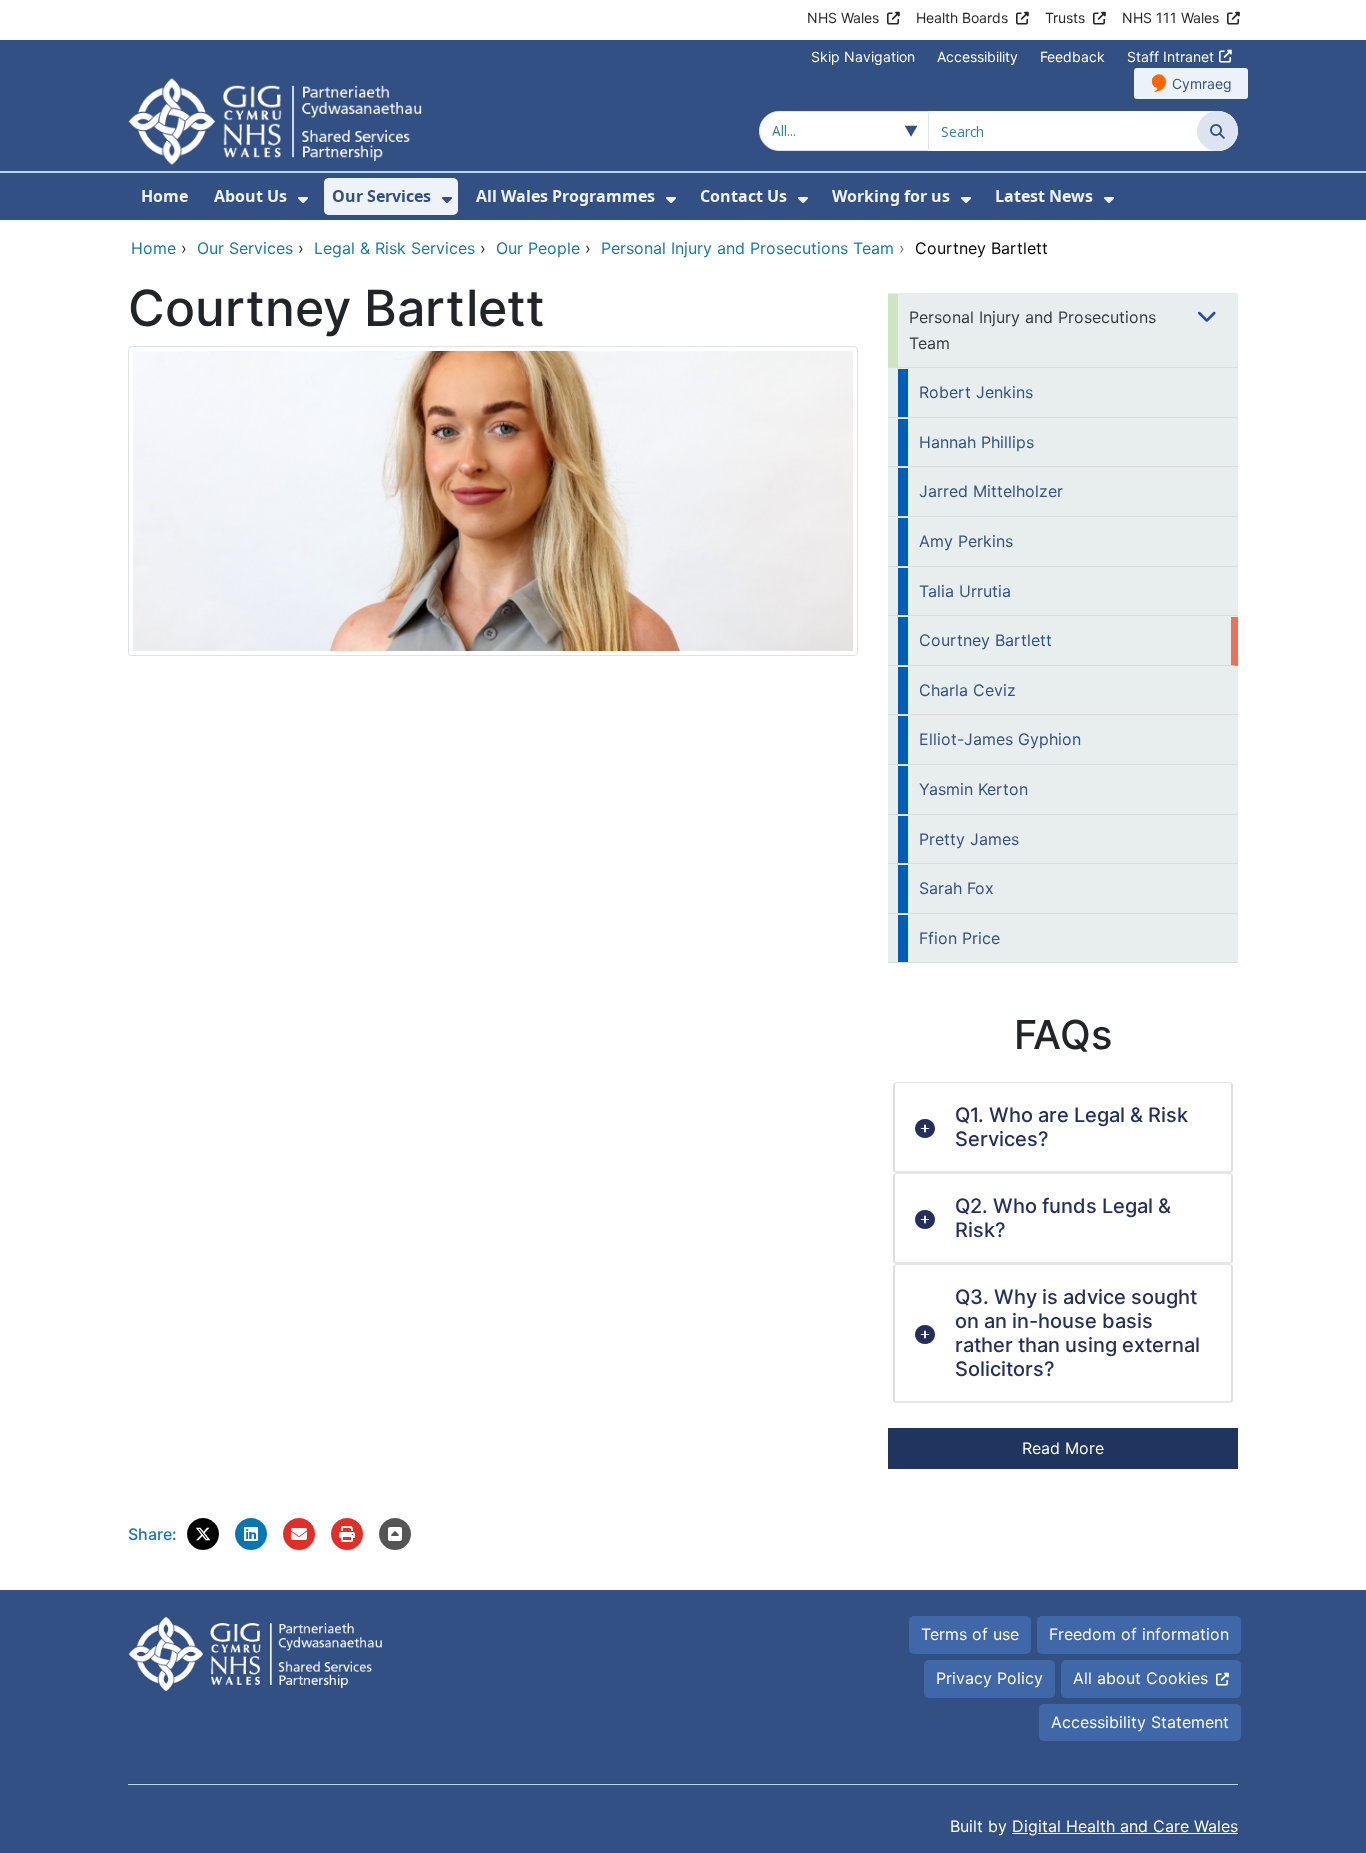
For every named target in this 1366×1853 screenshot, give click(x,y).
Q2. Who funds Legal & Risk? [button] (1063, 1218)
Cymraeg (1202, 83)
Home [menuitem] (164, 196)
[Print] (347, 1534)
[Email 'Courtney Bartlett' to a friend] (299, 1534)
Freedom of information (1139, 1634)
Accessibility (977, 56)
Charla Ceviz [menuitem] (967, 690)
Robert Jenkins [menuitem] (976, 392)
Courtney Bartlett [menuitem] (985, 640)
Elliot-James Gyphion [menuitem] (1000, 739)
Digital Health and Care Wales (1125, 1826)
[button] (203, 1534)
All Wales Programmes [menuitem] (565, 196)
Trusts (1065, 17)
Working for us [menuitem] (891, 196)
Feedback (1072, 56)
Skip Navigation (863, 56)
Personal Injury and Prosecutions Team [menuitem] (1032, 330)
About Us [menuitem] (250, 196)
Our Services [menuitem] (381, 196)
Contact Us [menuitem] (743, 196)
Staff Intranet (1170, 56)
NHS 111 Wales (1170, 17)
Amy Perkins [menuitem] (966, 541)
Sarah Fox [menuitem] (956, 888)
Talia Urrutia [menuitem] (965, 591)
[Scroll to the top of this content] (395, 1534)
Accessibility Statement (1140, 1722)
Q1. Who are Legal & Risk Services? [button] (1071, 1127)
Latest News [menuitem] (1044, 196)
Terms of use (970, 1634)
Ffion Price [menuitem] (959, 938)
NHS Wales (843, 17)
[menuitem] (303, 199)
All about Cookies (1140, 1678)
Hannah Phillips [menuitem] (976, 442)
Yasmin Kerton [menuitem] (973, 789)
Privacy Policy (989, 1678)
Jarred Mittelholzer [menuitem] (991, 491)
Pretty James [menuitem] (969, 839)
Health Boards (962, 17)
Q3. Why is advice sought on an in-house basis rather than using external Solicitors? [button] (1077, 1333)
